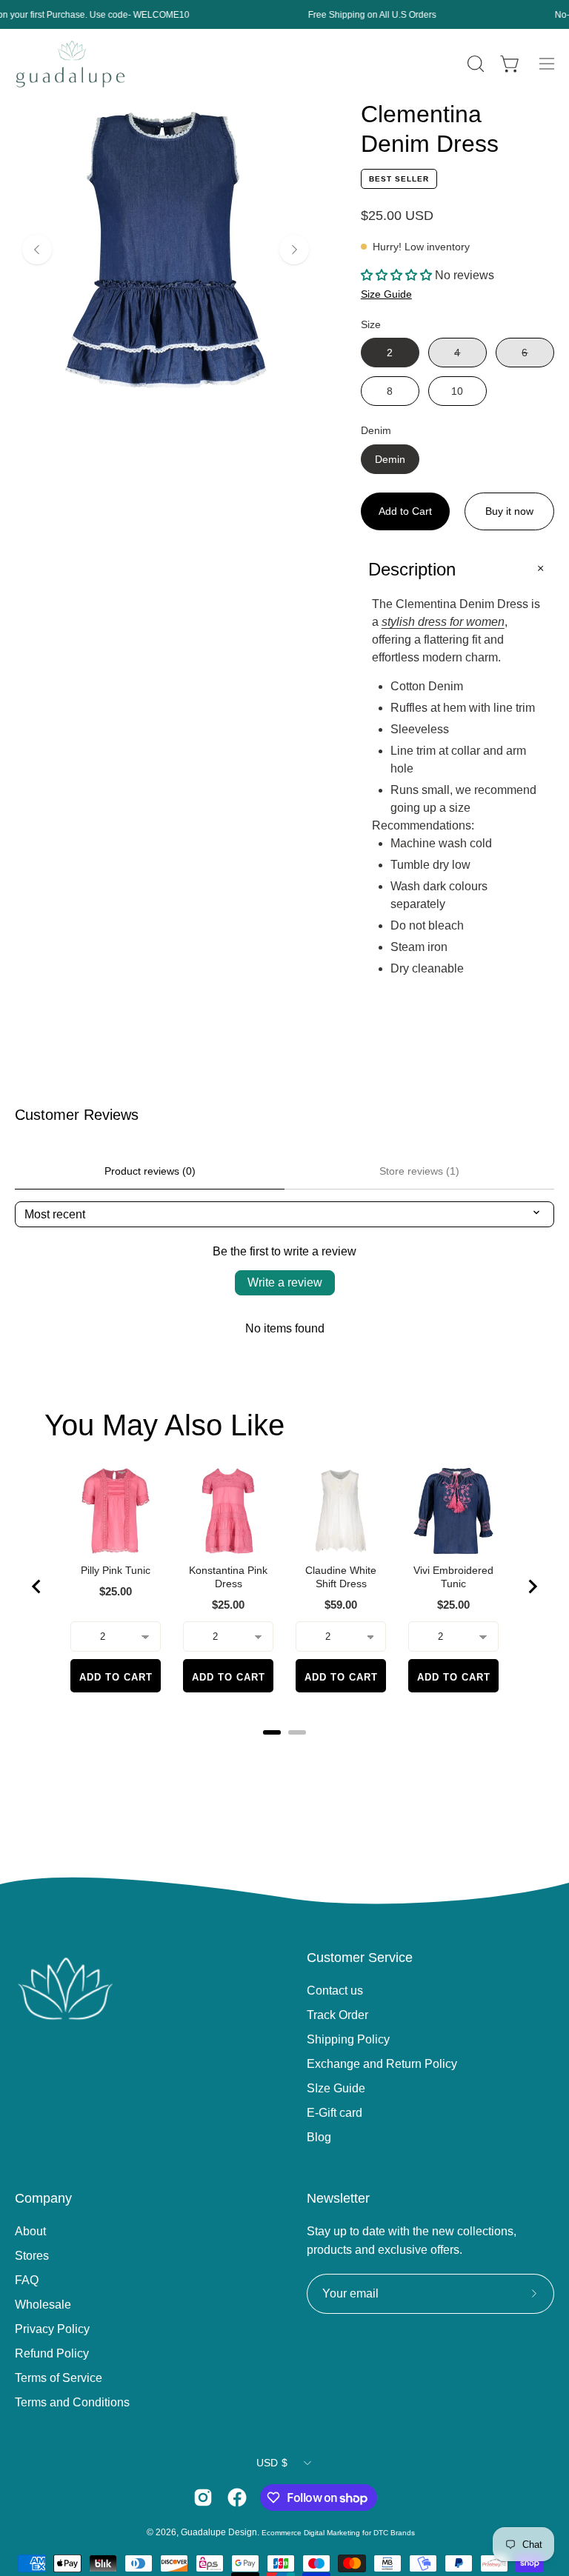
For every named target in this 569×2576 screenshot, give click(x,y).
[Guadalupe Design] (70, 64)
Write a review (285, 1282)
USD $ (272, 2463)
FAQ (27, 2280)
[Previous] (37, 250)
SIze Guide (336, 2088)
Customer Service (360, 1958)
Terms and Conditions (72, 2402)
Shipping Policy (348, 2039)
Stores (32, 2256)
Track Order (337, 2015)
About (30, 2231)
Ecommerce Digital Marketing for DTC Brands (338, 2533)
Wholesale (43, 2305)
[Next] (294, 250)
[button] (474, 64)
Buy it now (509, 511)
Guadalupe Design (219, 2532)
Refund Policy (52, 2353)
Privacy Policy (52, 2329)
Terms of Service (59, 2378)
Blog (319, 2137)
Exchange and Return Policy (382, 2064)
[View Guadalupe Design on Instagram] (203, 2497)
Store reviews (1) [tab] (419, 1171)
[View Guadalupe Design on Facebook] (237, 2497)
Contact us (335, 1991)
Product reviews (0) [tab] (150, 1171)
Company (43, 2198)
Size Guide (386, 294)
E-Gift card (335, 2113)
